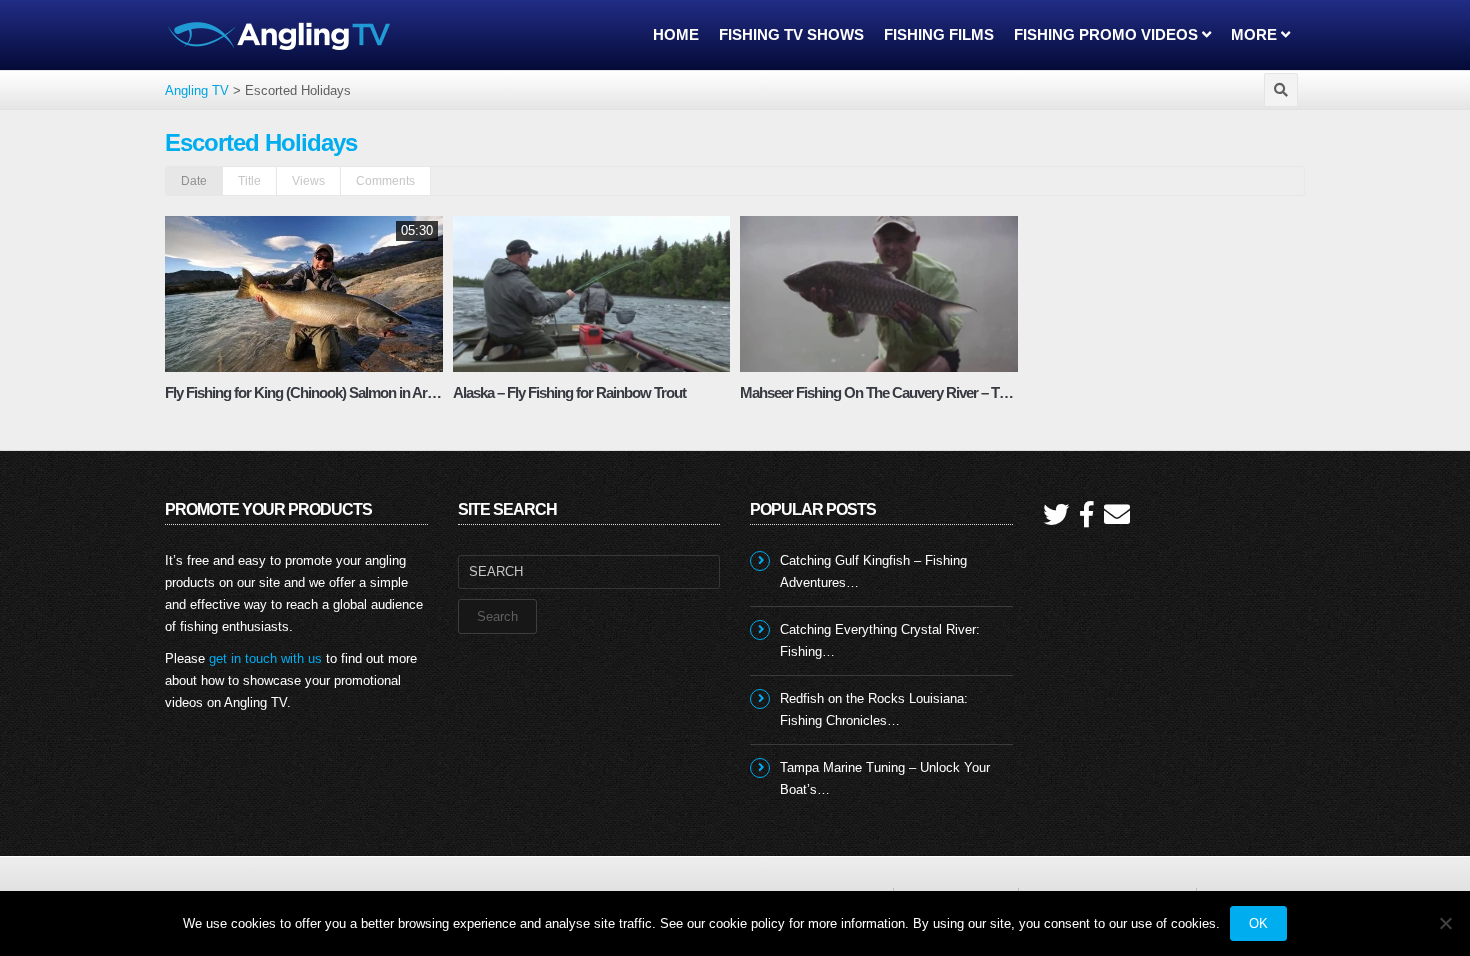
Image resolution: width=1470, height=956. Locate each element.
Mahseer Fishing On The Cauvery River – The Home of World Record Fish (963, 392)
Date (194, 181)
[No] (1445, 923)
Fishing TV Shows (791, 34)
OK (1258, 923)
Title (249, 181)
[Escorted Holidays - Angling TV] (280, 34)
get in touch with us (265, 658)
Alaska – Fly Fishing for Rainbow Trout (569, 392)
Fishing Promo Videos (1108, 34)
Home (676, 34)
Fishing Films (939, 34)
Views (308, 181)
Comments (385, 181)
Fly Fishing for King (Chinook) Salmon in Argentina (318, 392)
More (1256, 34)
